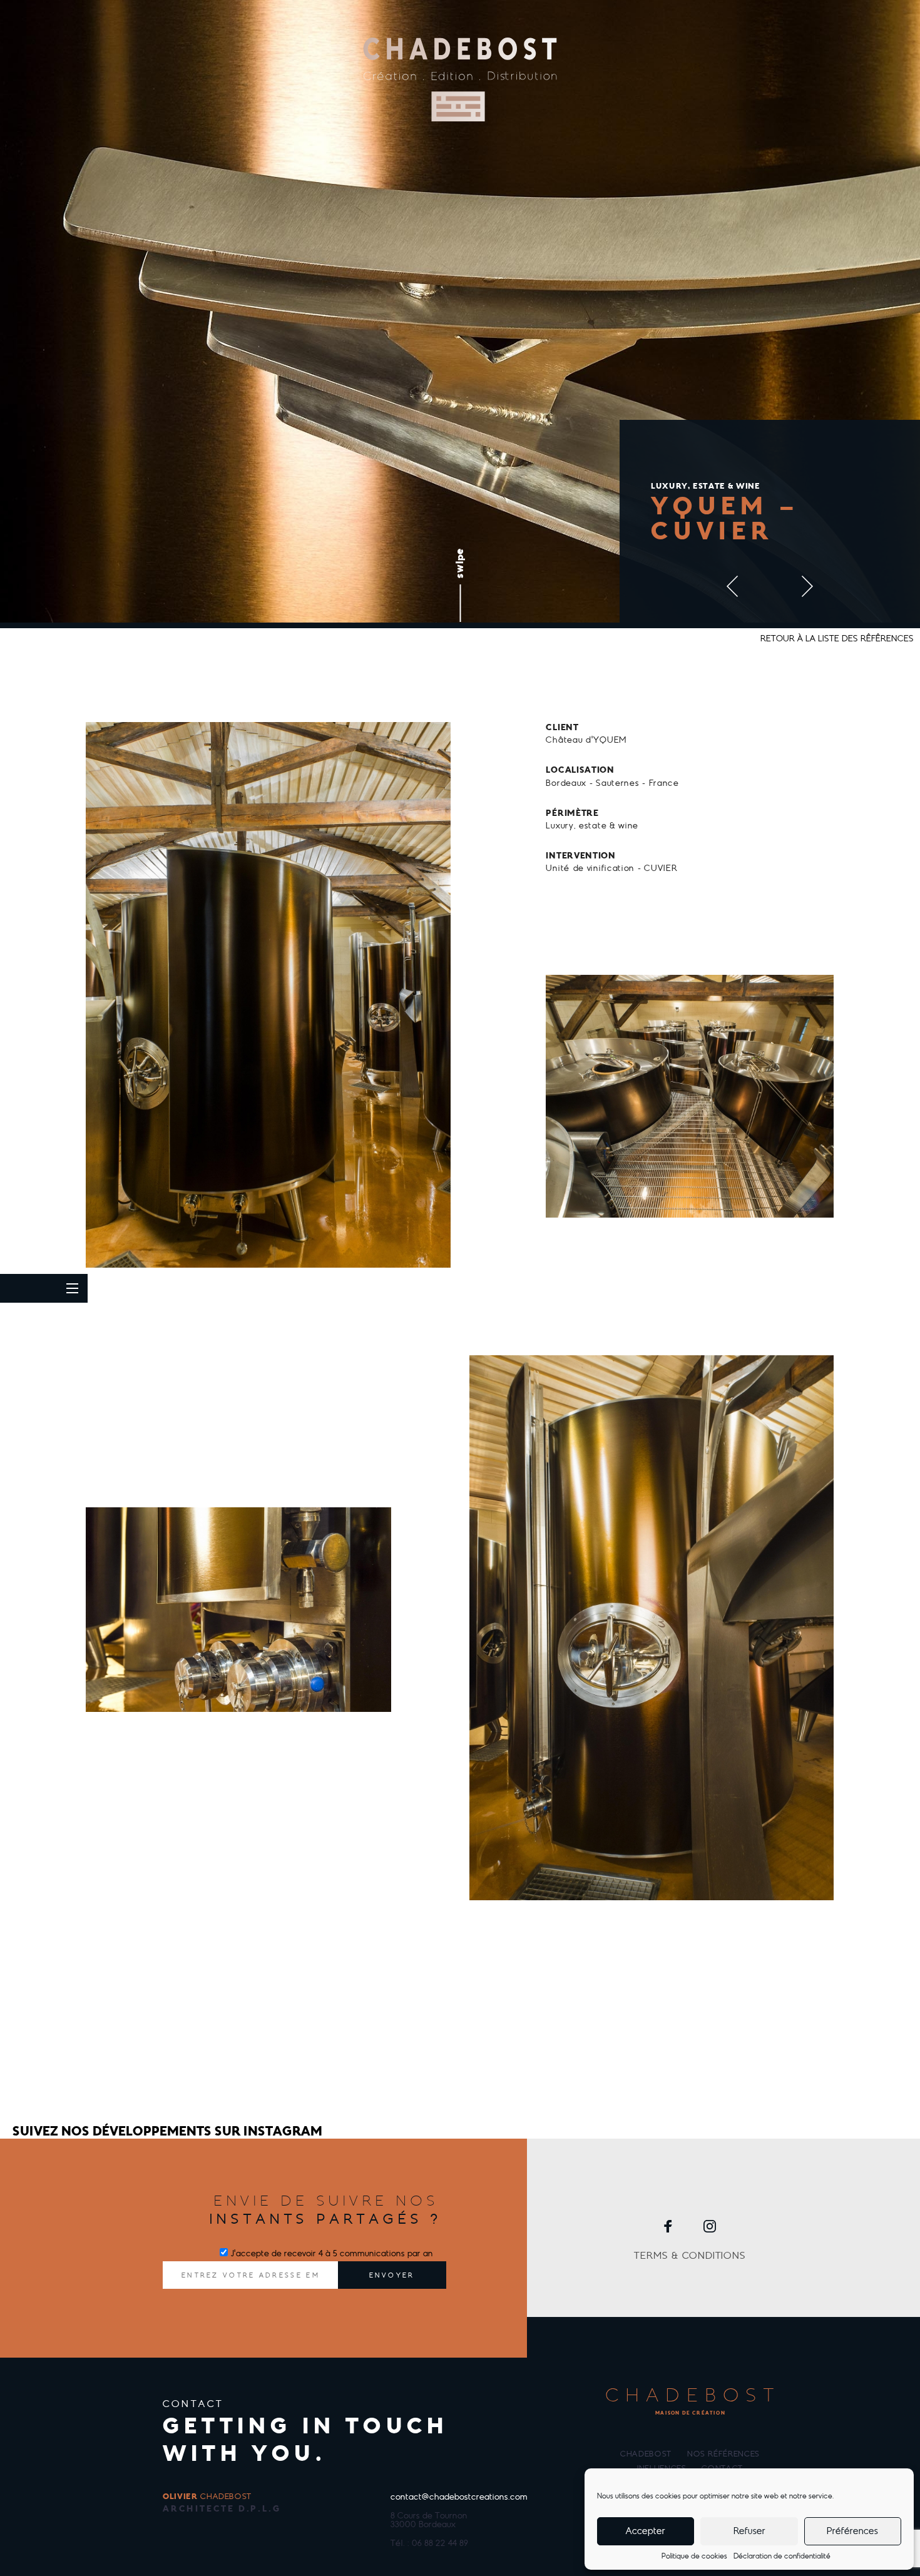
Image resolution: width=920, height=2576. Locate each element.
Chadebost (646, 2454)
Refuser (749, 2531)
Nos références (723, 2454)
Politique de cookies (694, 2556)
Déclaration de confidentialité (782, 2556)
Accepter (646, 2531)
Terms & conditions (690, 2256)
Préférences (852, 2531)
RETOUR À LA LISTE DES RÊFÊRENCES (837, 639)
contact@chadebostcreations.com (459, 2497)
